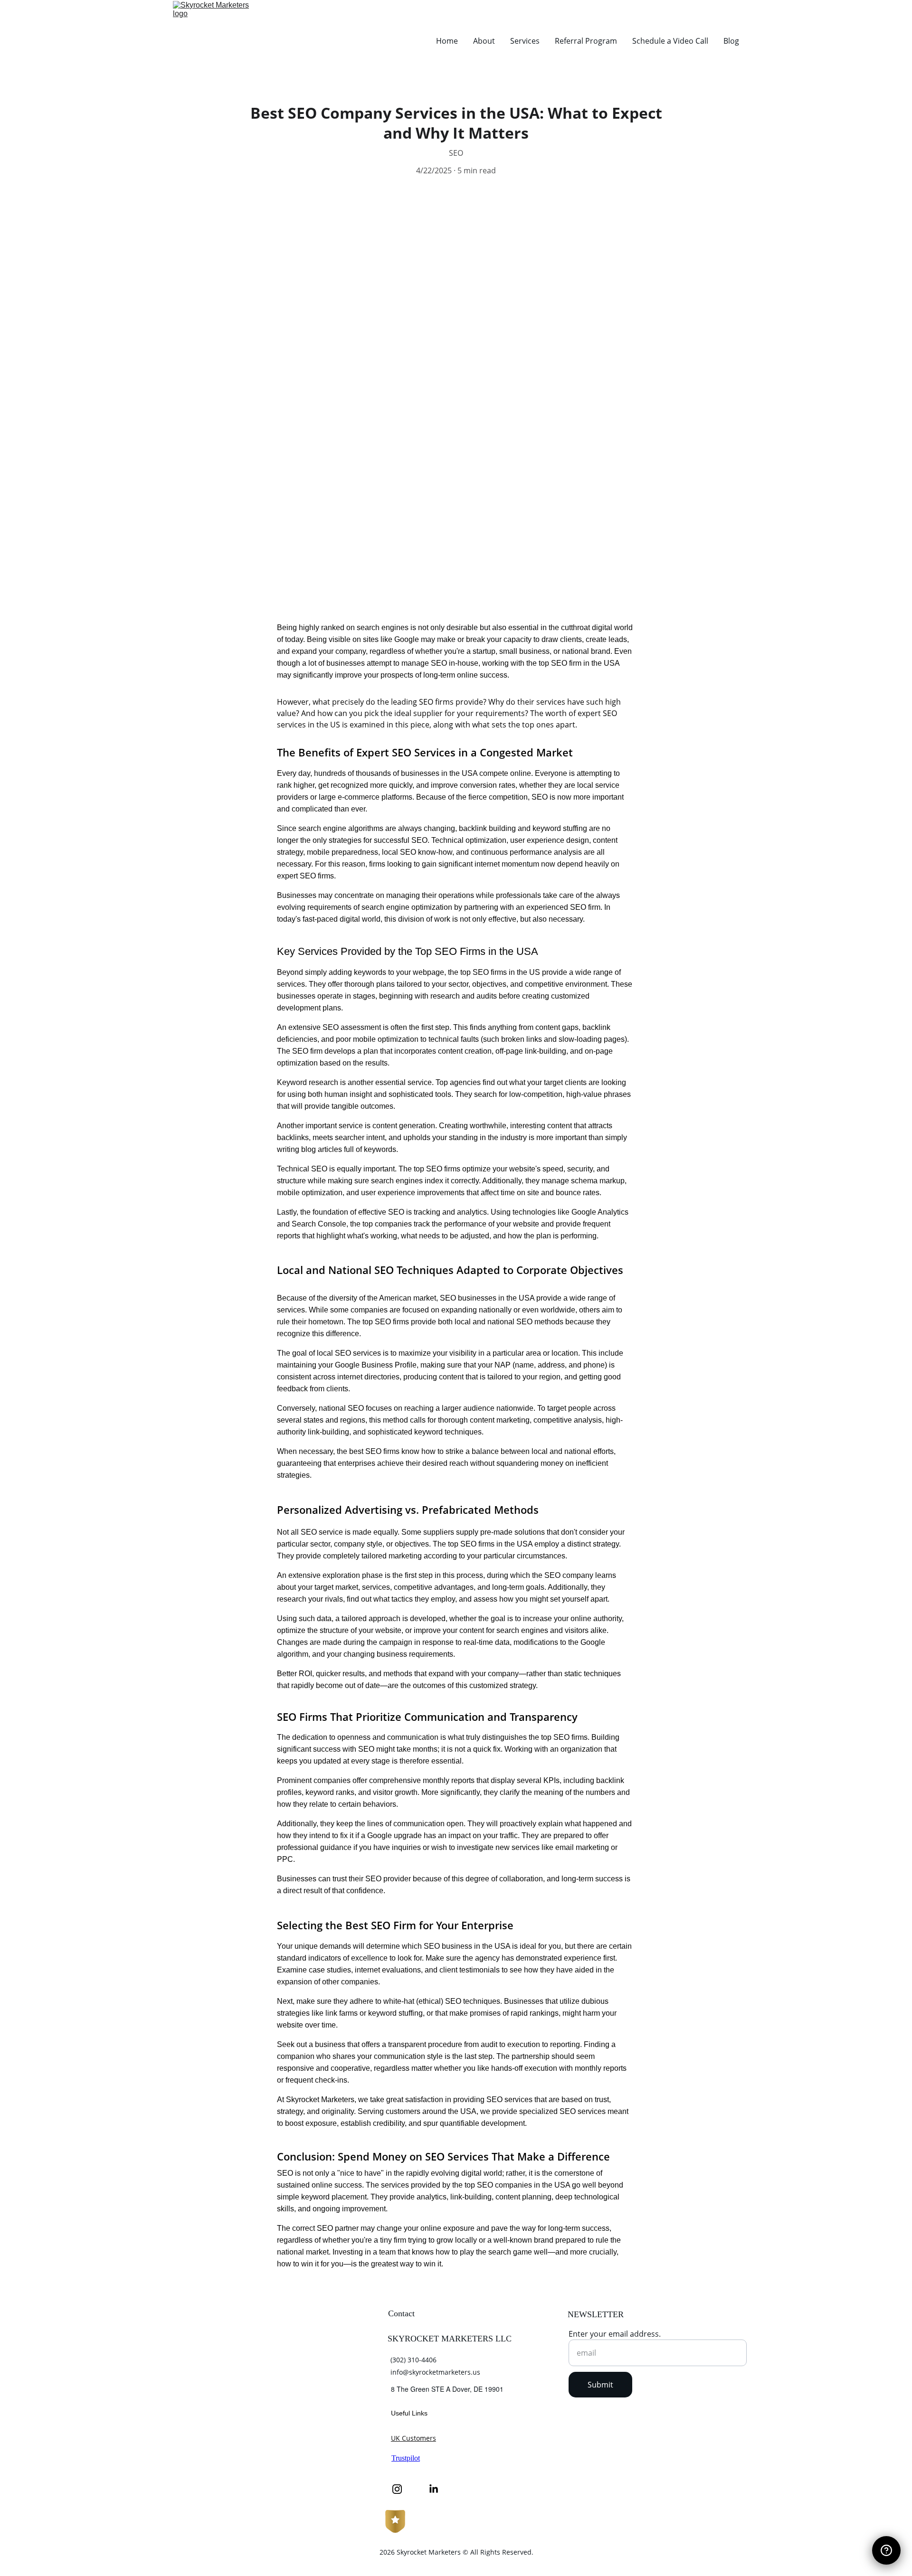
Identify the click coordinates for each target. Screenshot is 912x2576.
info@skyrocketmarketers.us (435, 2372)
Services (525, 41)
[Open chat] (886, 2550)
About (484, 41)
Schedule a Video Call (670, 41)
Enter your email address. (615, 2334)
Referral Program (586, 41)
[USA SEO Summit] (260, 2404)
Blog (731, 41)
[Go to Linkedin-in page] (434, 2489)
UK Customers (413, 2438)
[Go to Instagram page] (402, 2489)
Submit (600, 2385)
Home (447, 41)
